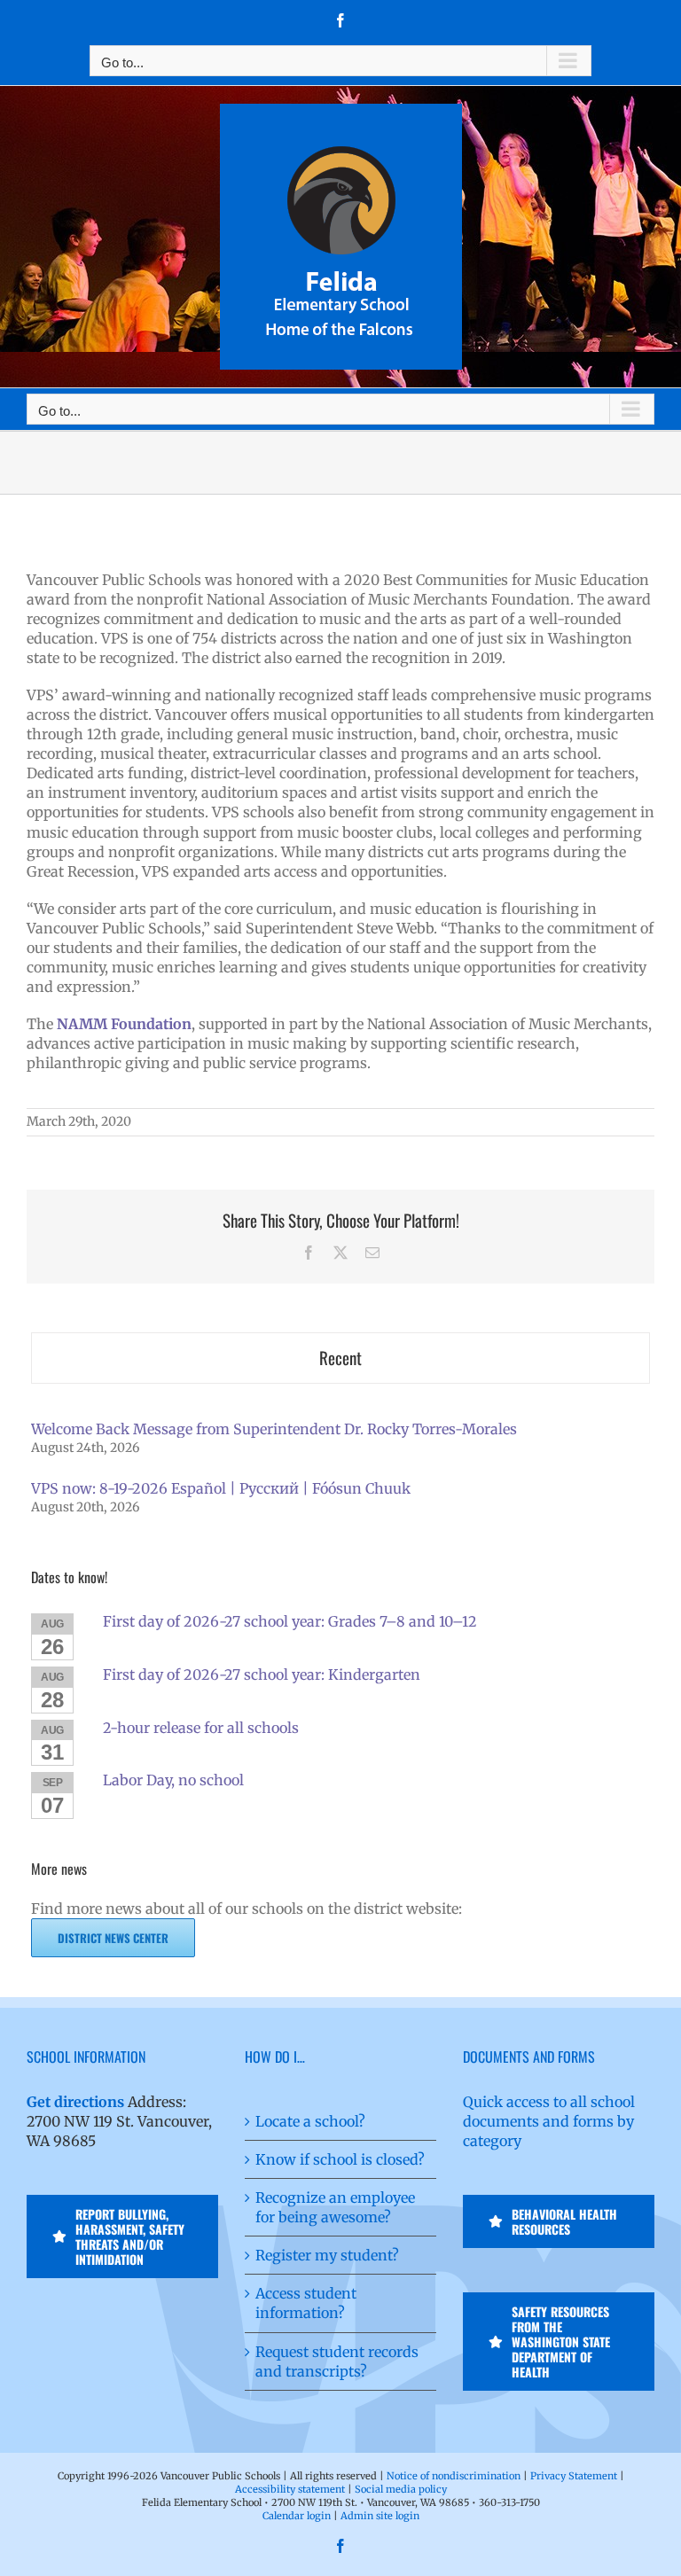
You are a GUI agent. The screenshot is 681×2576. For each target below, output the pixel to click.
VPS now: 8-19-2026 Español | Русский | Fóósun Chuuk (221, 1488)
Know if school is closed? (340, 2159)
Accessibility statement (290, 2489)
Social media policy (401, 2489)
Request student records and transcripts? (337, 2361)
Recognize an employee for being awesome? (335, 2207)
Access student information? (306, 2303)
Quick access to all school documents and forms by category (549, 2121)
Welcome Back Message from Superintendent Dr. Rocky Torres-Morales (274, 1429)
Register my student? (327, 2255)
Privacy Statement (574, 2476)
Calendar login (297, 2516)
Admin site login (380, 2516)
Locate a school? (310, 2121)
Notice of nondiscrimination (454, 2476)
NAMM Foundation (124, 1024)
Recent (340, 1357)
